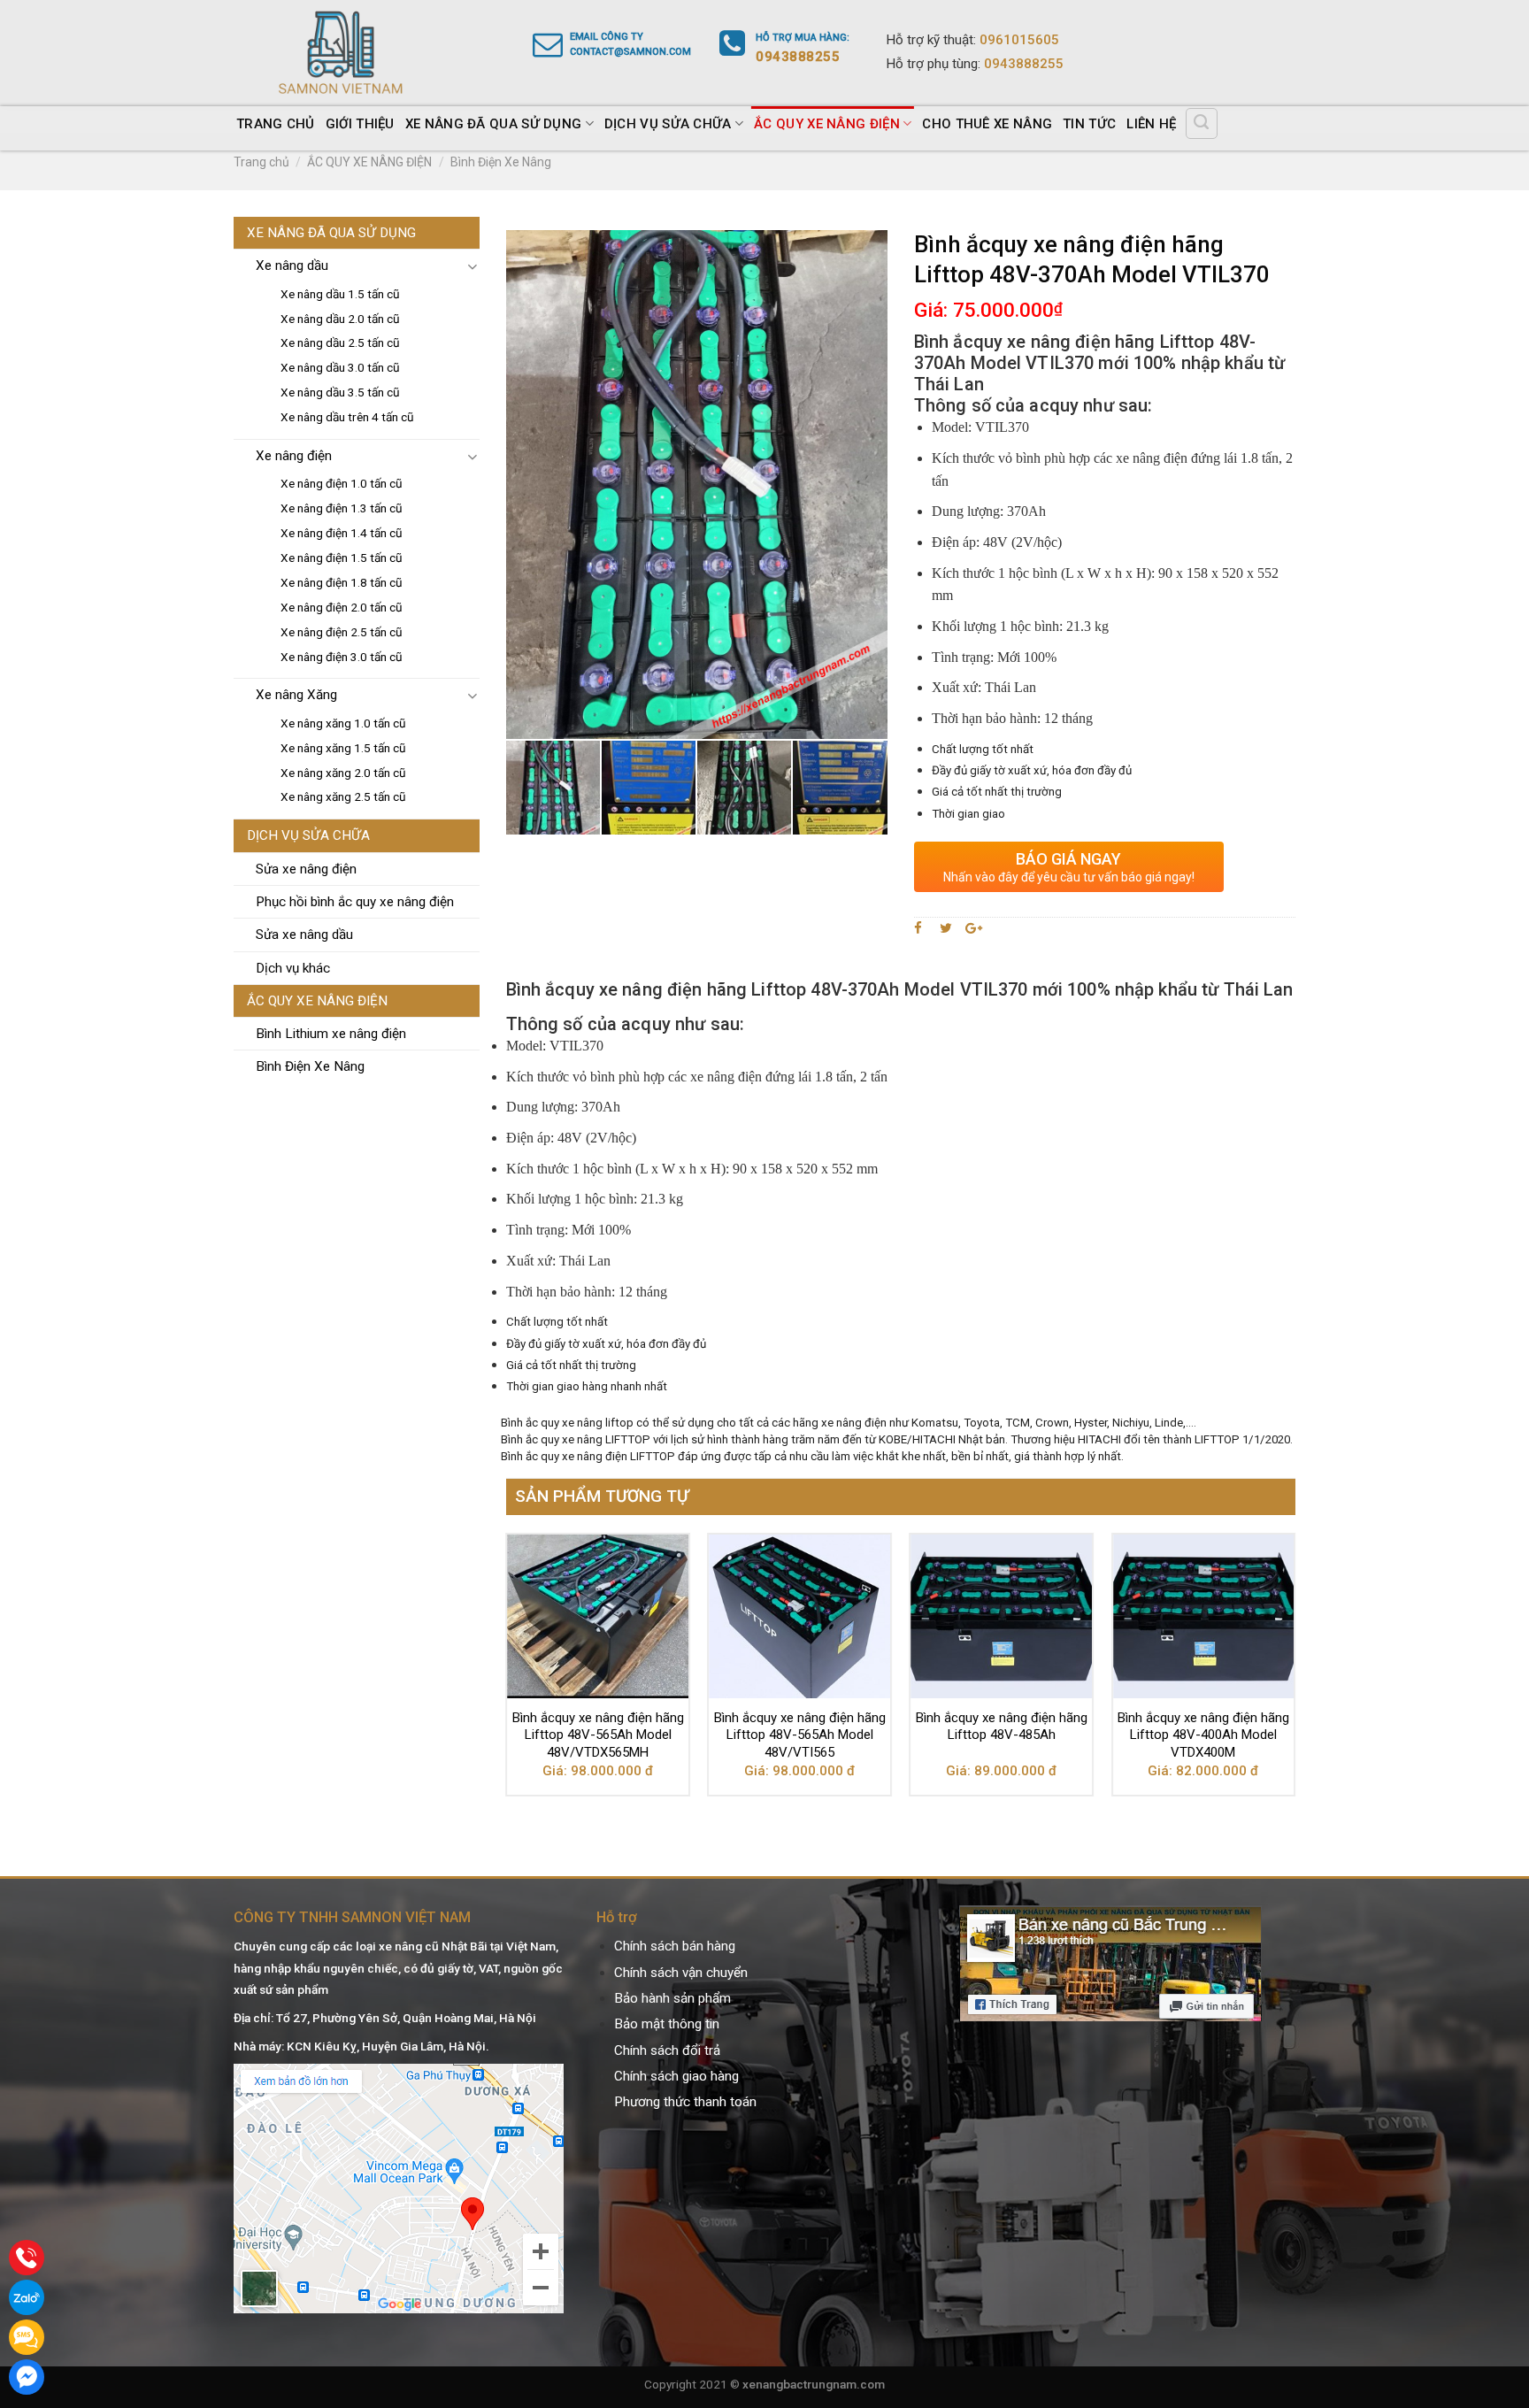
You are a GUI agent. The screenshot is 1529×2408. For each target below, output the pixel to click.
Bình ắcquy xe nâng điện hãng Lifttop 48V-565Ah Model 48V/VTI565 (800, 1735)
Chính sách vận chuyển (681, 1973)
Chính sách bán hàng (675, 1946)
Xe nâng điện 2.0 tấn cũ (342, 607)
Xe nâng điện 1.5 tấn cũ (342, 558)
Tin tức (1089, 124)
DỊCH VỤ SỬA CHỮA (668, 124)
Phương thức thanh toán (685, 2102)
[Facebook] (27, 2377)
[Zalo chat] (27, 2297)
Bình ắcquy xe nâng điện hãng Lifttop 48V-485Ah (1002, 1727)
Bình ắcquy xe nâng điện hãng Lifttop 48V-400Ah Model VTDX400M (1203, 1735)
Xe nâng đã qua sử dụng (494, 124)
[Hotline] (27, 2258)
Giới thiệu (360, 124)
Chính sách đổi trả (667, 2050)
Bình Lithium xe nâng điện (331, 1034)
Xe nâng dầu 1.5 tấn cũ (340, 294)
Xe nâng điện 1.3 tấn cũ (342, 508)
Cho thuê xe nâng (987, 124)
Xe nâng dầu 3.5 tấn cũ (340, 392)
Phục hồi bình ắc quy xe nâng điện (355, 902)
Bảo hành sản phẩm (672, 1998)
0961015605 (1019, 40)
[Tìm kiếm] (1202, 123)
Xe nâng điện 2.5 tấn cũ (342, 632)
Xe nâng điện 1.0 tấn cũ (342, 483)
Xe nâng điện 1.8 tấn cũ (342, 582)
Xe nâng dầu (292, 265)
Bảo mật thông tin (667, 2024)
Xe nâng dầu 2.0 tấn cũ (340, 319)
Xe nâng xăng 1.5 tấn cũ (343, 748)
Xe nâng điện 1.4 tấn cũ (342, 533)
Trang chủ (276, 124)
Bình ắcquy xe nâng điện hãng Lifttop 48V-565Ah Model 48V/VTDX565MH (598, 1735)
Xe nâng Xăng (296, 695)
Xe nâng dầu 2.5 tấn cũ (340, 342)
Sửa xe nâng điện (306, 869)
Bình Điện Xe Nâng (501, 162)
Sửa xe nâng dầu (304, 935)
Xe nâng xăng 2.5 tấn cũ (343, 796)
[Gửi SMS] (27, 2337)
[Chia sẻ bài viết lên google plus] (974, 928)
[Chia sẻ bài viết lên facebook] (921, 928)
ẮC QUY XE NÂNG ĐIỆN (827, 124)
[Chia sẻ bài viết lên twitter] (946, 928)
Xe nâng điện (294, 456)
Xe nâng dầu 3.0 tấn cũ (340, 367)
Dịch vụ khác (293, 968)
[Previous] (507, 1672)
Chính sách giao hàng (676, 2076)
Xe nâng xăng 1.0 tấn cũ (343, 723)
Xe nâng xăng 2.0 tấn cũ (343, 773)
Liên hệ (1151, 124)
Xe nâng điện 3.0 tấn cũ (342, 657)
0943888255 (1024, 64)
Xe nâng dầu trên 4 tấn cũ (347, 417)
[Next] (1295, 1672)
